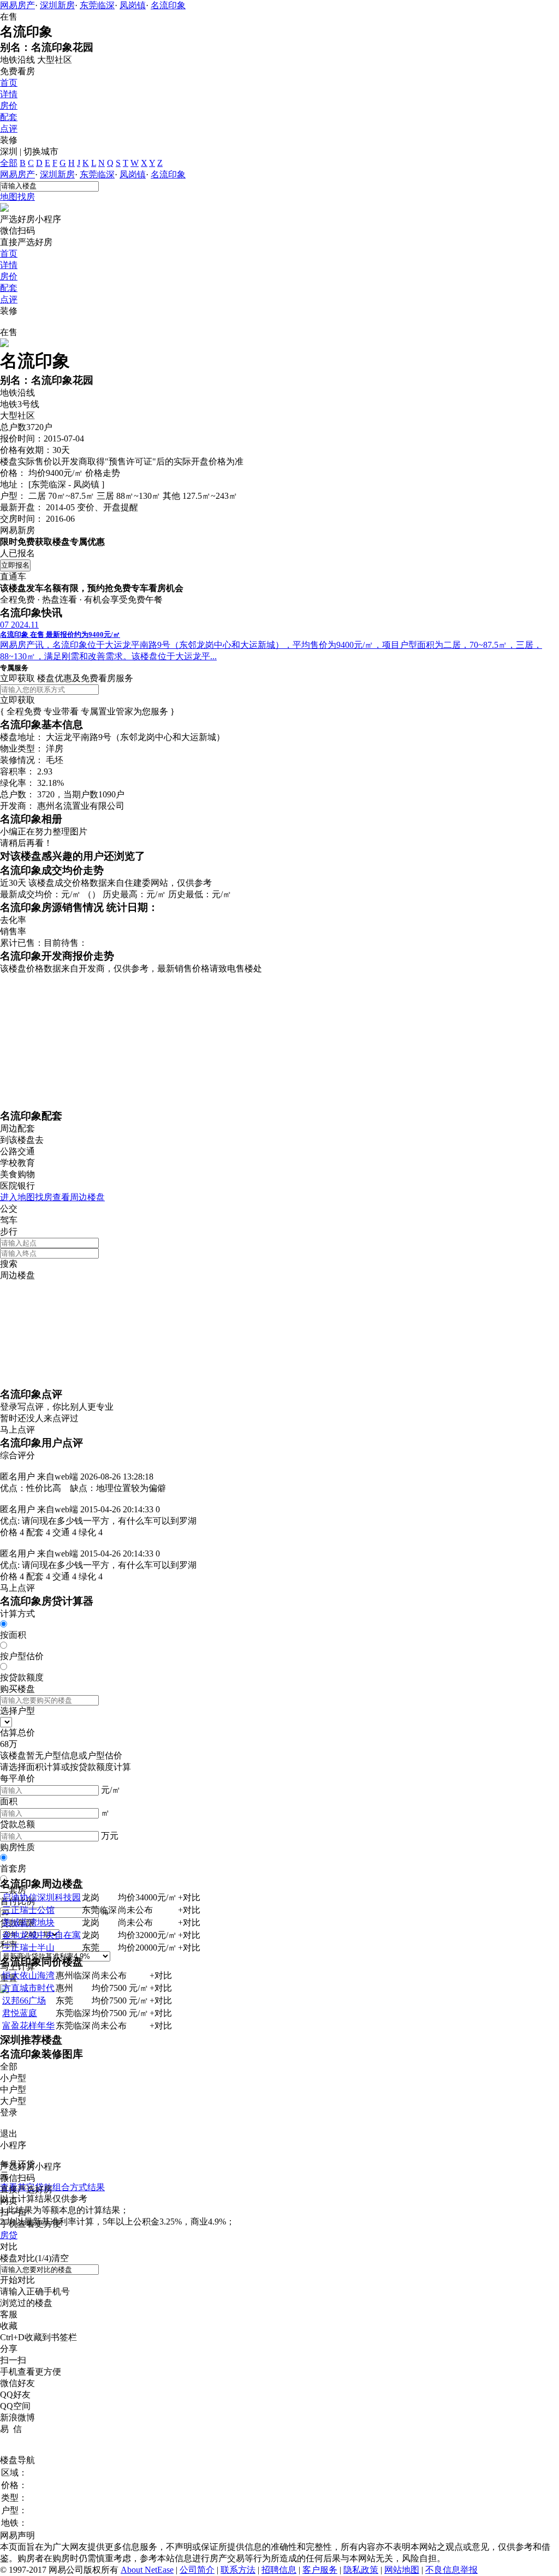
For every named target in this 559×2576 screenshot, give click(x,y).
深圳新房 (57, 5)
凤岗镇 (133, 5)
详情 (9, 94)
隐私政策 (361, 2570)
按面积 (13, 1635)
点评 (9, 129)
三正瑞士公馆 (28, 1910)
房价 (9, 106)
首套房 (13, 1868)
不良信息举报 (451, 2570)
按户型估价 (22, 1656)
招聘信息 (279, 2570)
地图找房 (17, 197)
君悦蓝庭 (20, 2013)
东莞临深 (97, 5)
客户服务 (320, 2570)
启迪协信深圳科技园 (41, 1897)
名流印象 (168, 5)
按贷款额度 (22, 1677)
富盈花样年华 (28, 2026)
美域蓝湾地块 (28, 1922)
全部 (9, 163)
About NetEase (147, 2570)
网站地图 (402, 2570)
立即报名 (15, 565)
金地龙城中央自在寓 (41, 1935)
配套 (9, 117)
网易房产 (17, 5)
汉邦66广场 (24, 2000)
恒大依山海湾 (28, 1975)
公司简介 (197, 2570)
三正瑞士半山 (28, 1948)
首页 (9, 83)
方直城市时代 (28, 1988)
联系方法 (238, 2570)
